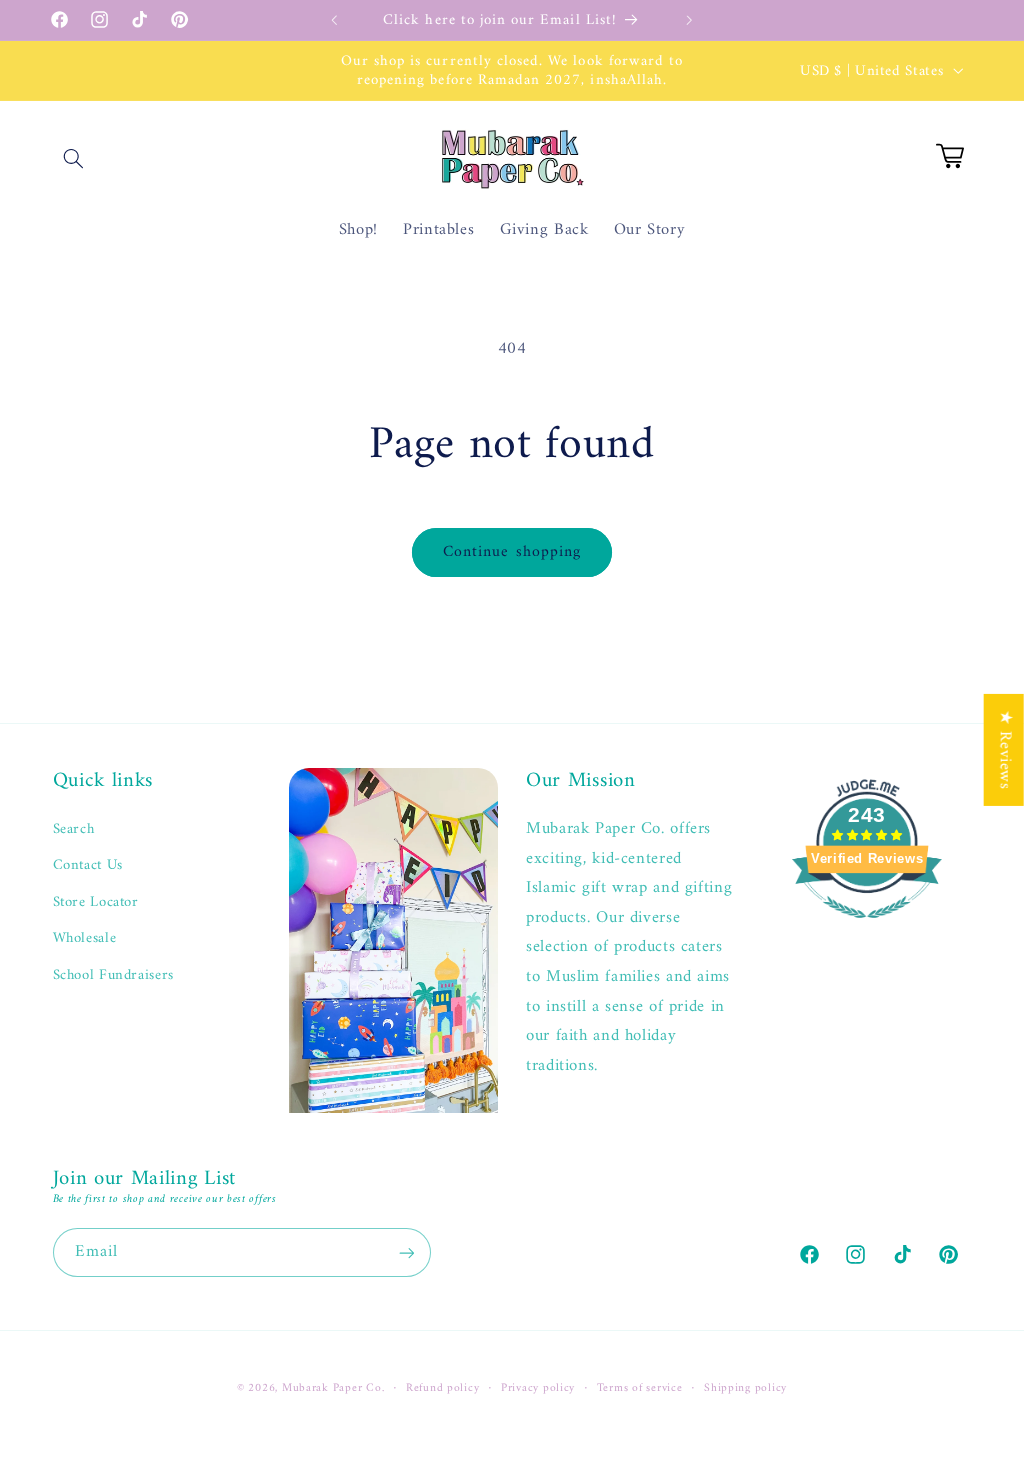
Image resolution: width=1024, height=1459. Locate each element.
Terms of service (640, 1388)
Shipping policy (745, 1388)
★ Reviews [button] (1005, 749)
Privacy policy (538, 1388)
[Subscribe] (406, 1252)
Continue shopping (512, 552)
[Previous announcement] (334, 20)
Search (74, 829)
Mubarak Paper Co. (333, 1388)
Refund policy (443, 1388)
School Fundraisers (113, 975)
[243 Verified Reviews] (867, 930)
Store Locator (96, 902)
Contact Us (88, 865)
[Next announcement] (690, 20)
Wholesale (85, 938)
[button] (74, 158)
